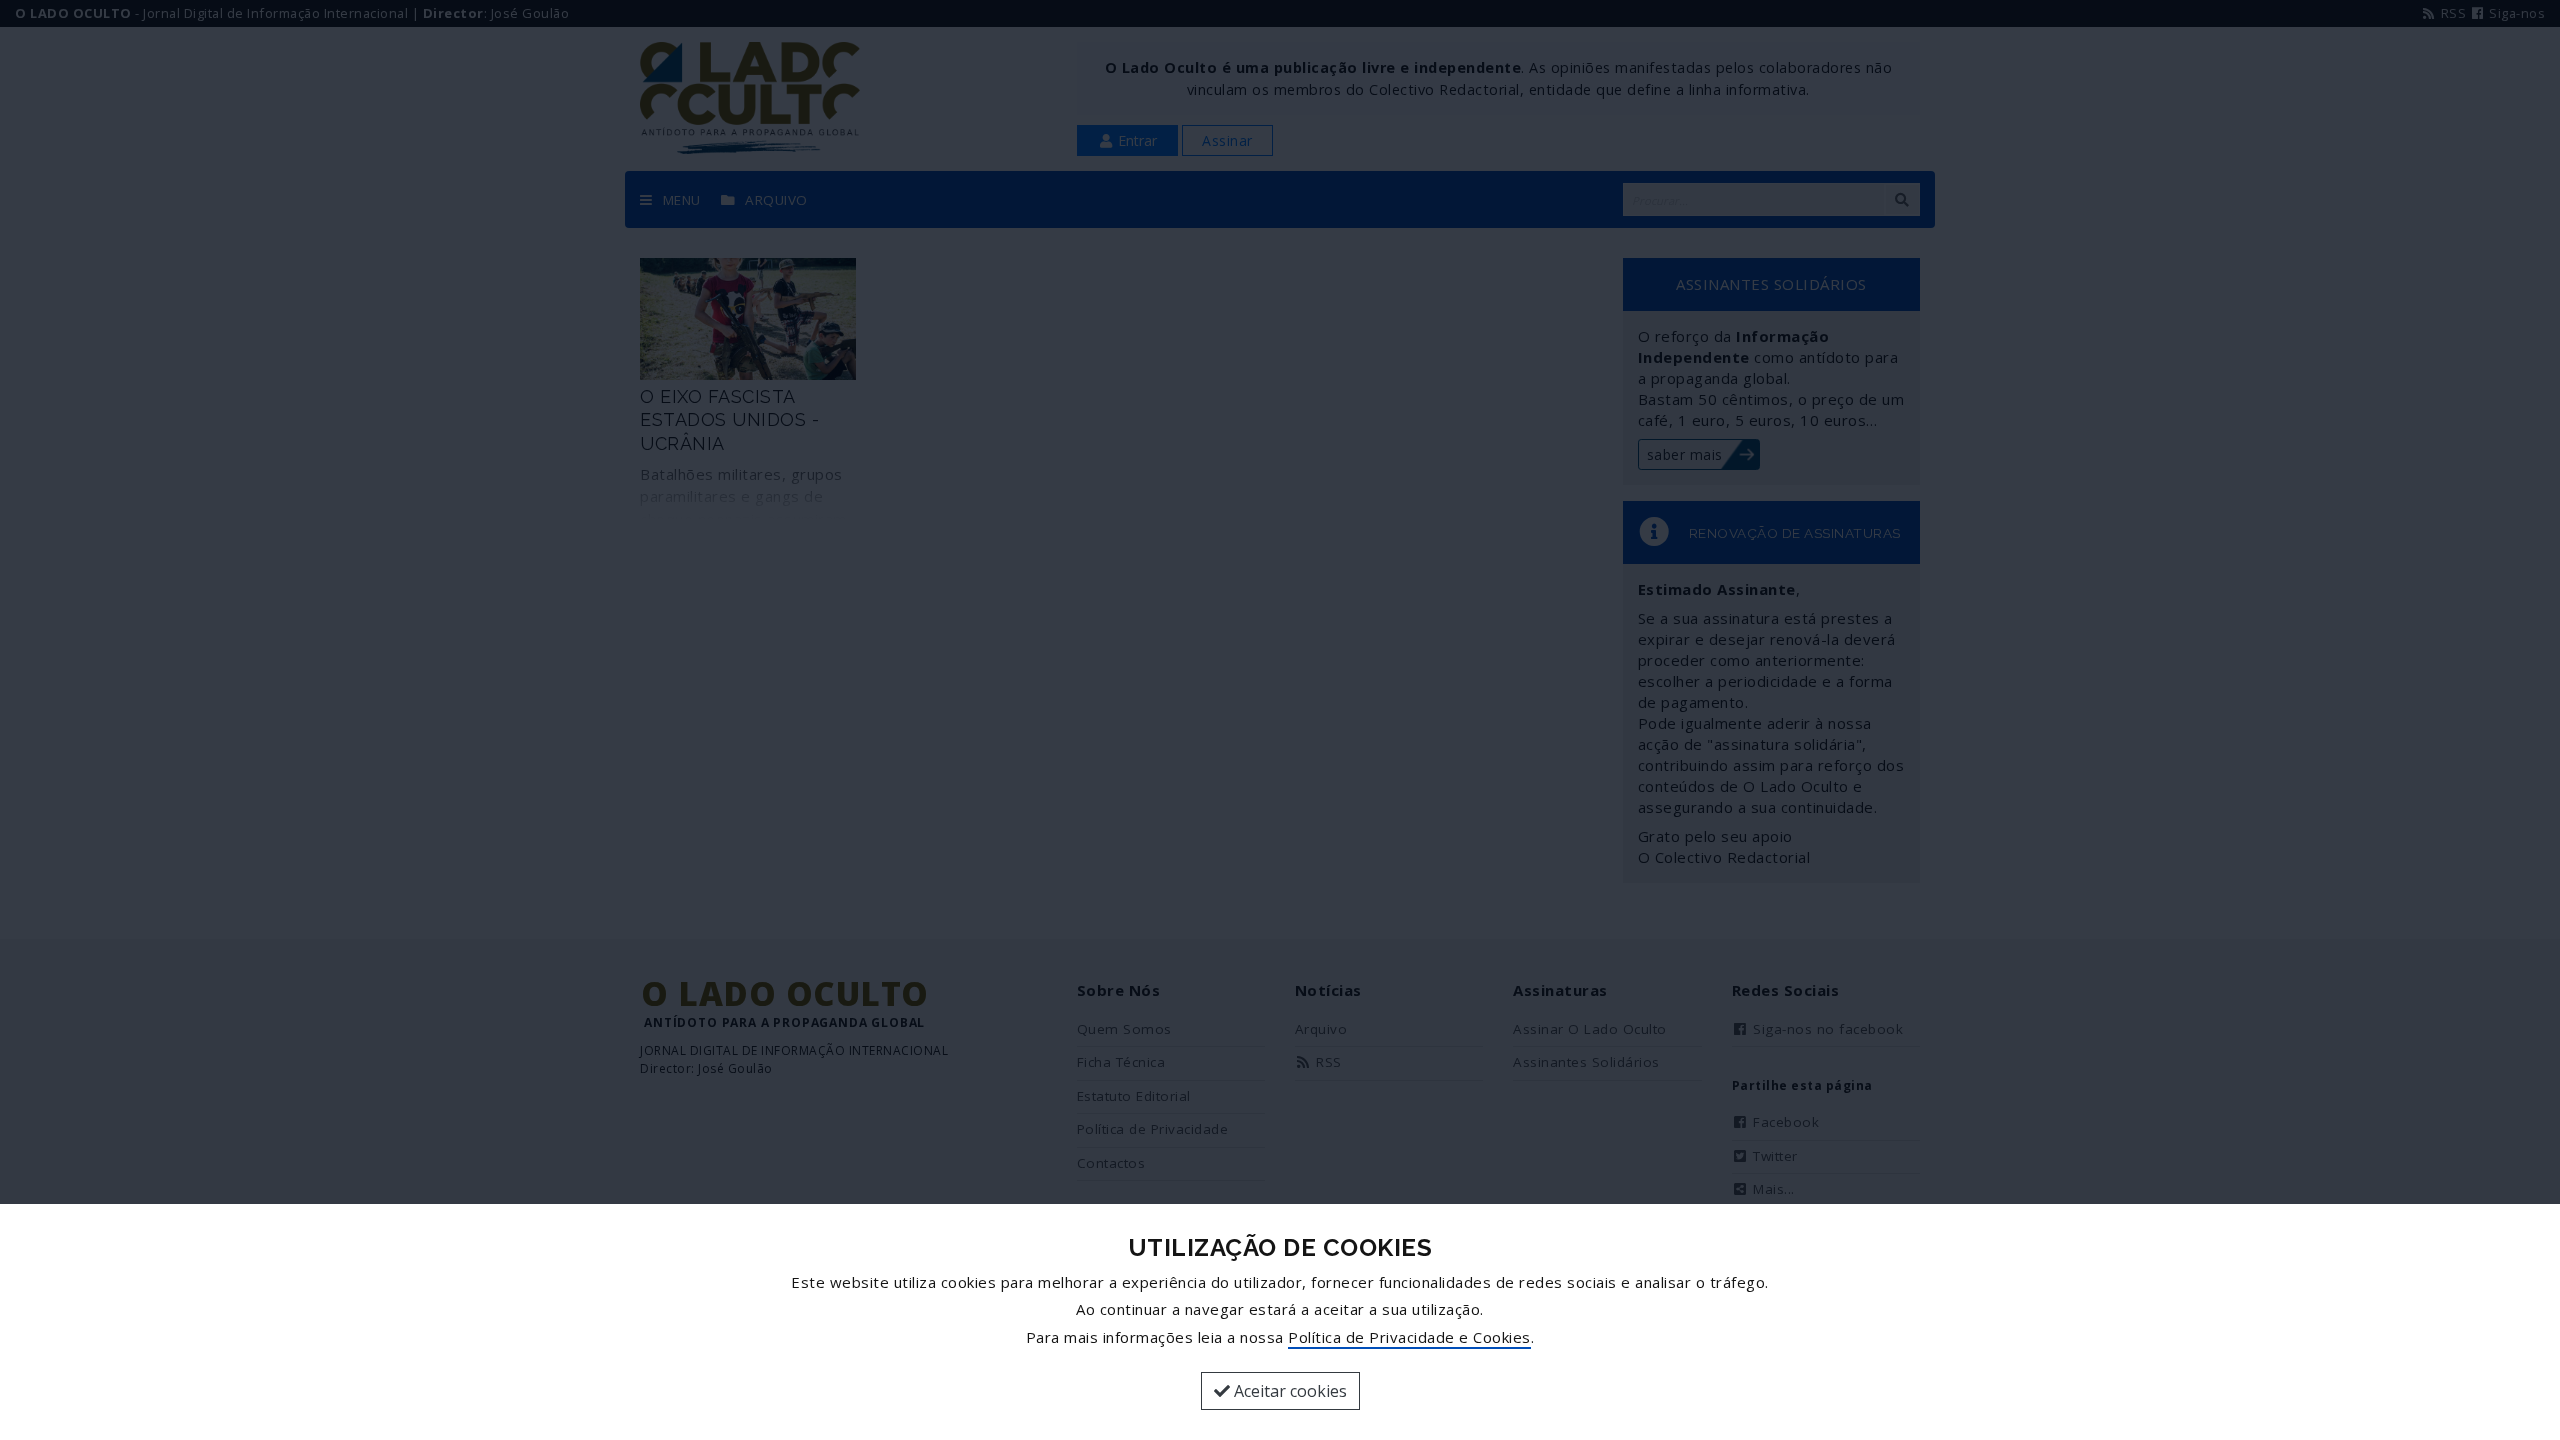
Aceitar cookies (1288, 1391)
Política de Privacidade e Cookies (1409, 1337)
